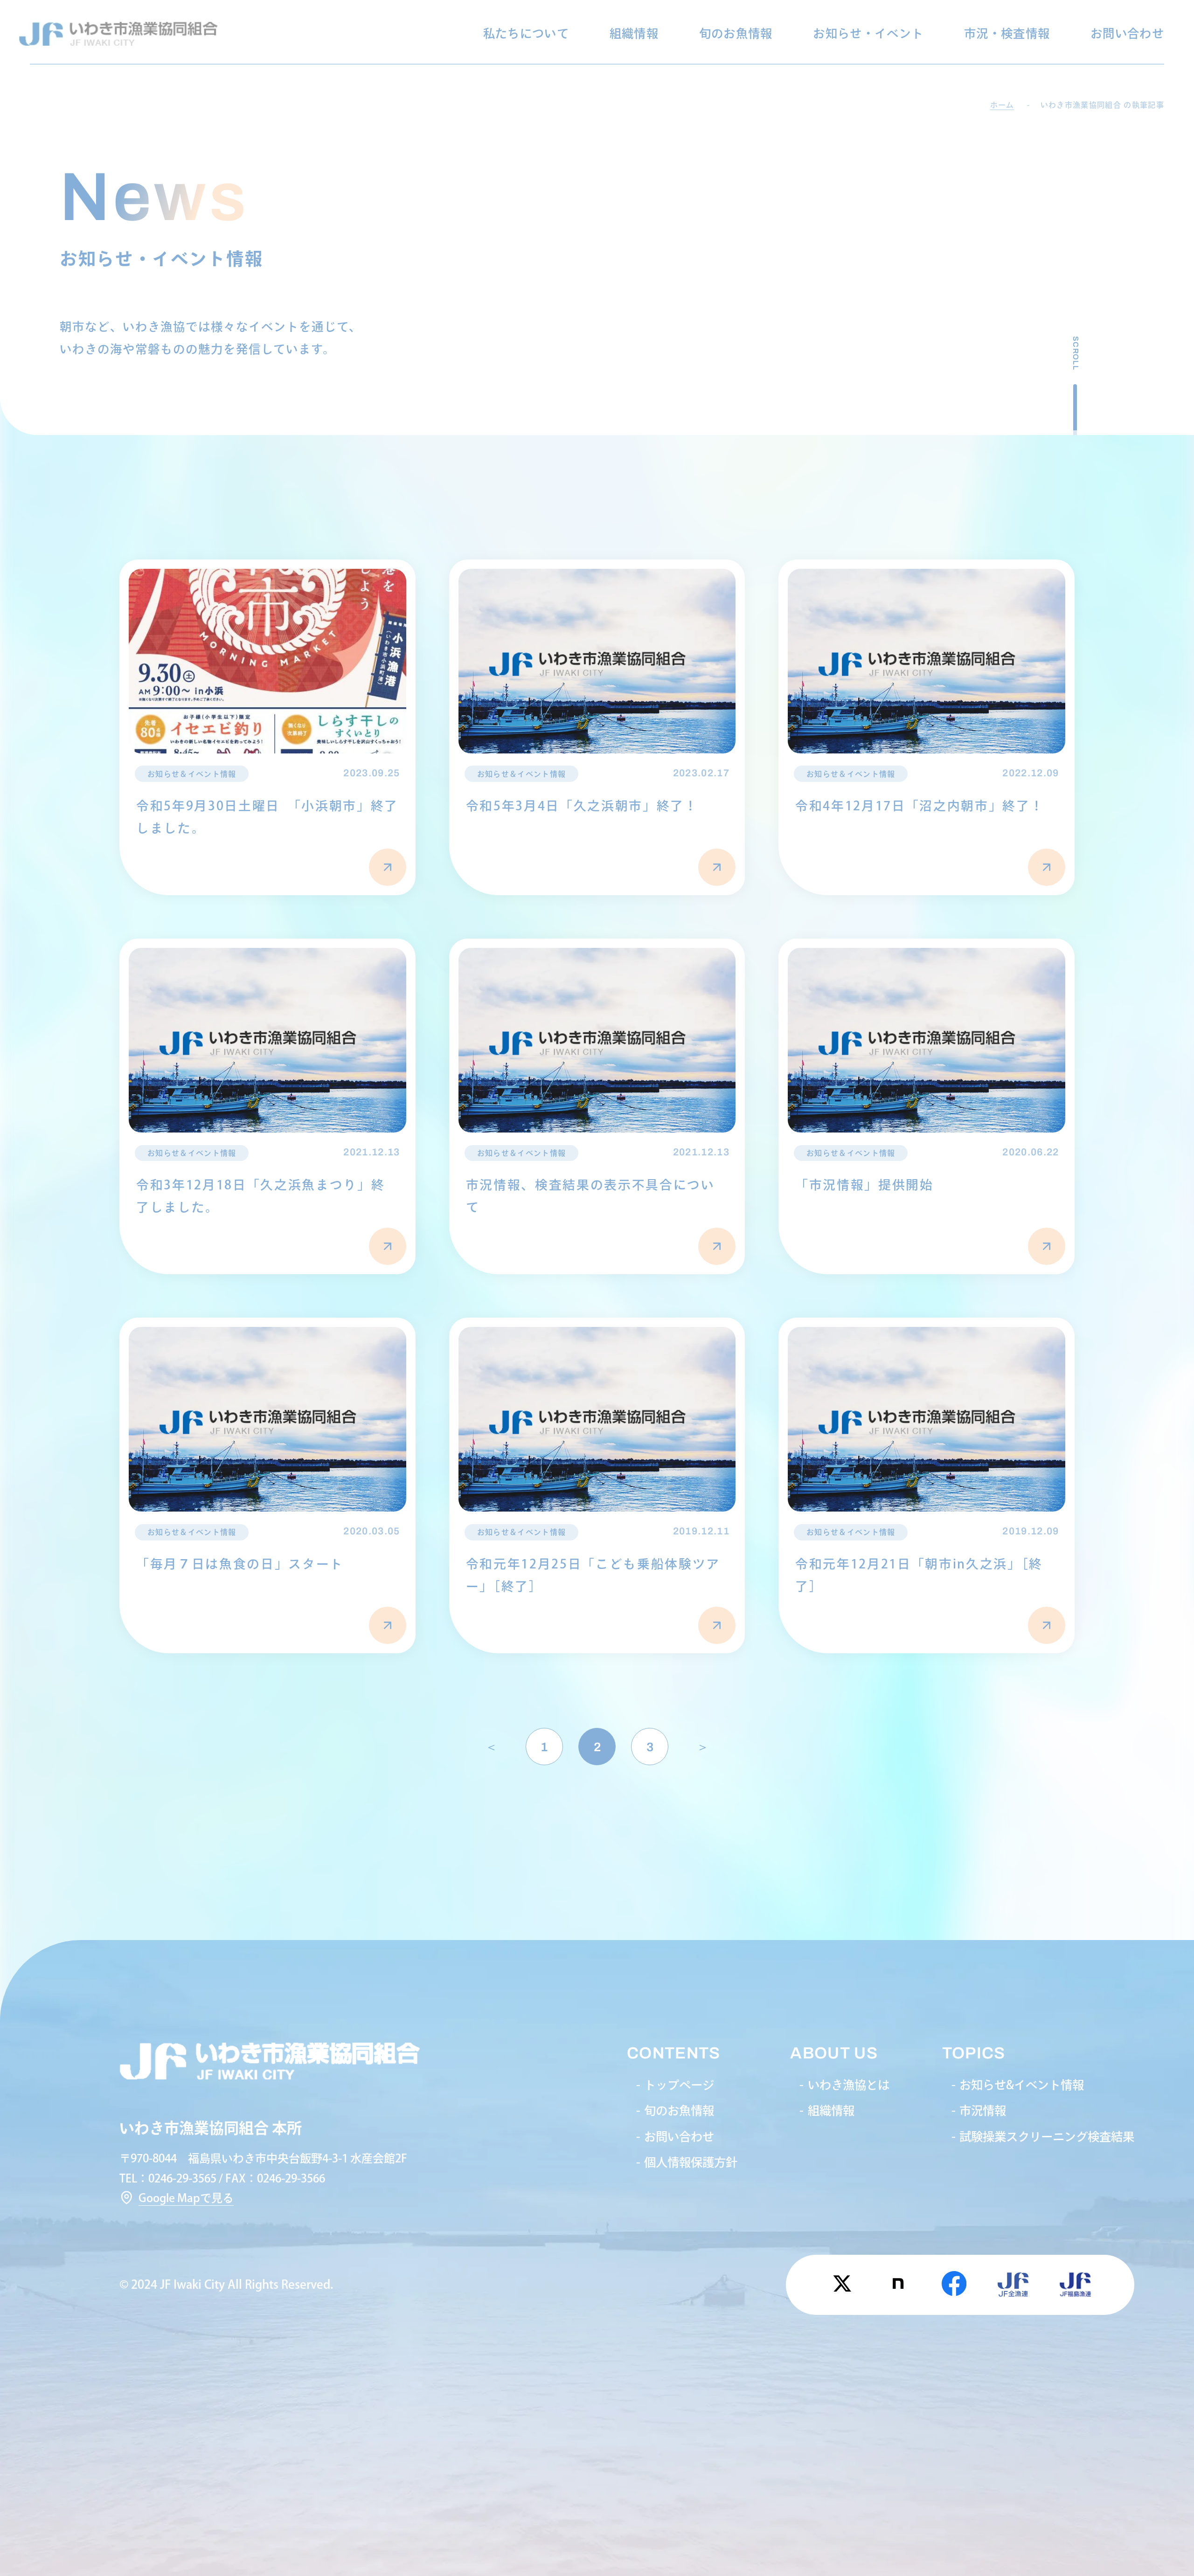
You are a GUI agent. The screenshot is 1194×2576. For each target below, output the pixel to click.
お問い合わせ (1127, 33)
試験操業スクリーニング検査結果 (1047, 2137)
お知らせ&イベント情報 (1022, 2085)
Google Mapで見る (186, 2198)
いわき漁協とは (849, 2085)
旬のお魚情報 (736, 33)
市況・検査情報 (1007, 33)
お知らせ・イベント (868, 33)
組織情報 (634, 33)
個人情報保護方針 (691, 2162)
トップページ (679, 2085)
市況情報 (983, 2110)
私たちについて (526, 33)
